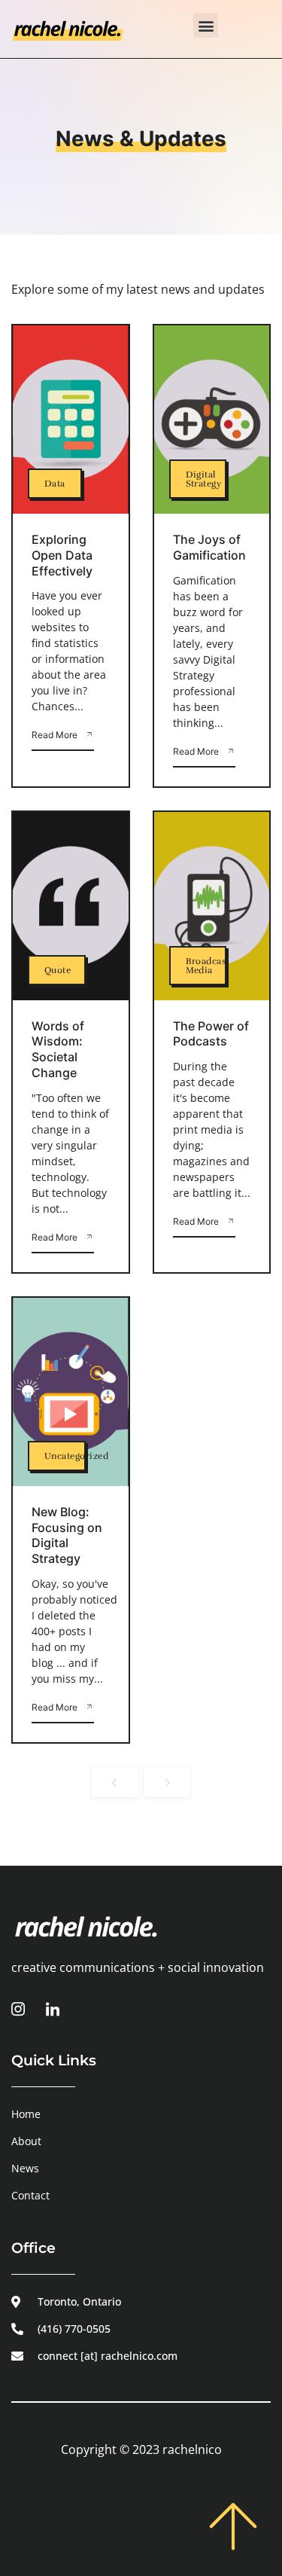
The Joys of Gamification (209, 547)
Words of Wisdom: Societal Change (58, 1049)
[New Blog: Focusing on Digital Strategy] (71, 1392)
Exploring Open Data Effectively (62, 555)
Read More (55, 735)
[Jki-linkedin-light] (53, 2009)
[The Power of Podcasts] (212, 906)
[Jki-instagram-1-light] (18, 2009)
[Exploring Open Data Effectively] (71, 420)
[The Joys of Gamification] (212, 420)
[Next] (167, 1782)
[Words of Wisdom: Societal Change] (71, 906)
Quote (58, 970)
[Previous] (115, 1782)
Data (55, 484)
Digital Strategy (204, 479)
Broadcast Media (208, 966)
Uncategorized (76, 1456)
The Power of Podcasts (211, 1034)
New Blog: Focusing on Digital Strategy (67, 1535)
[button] (206, 25)
